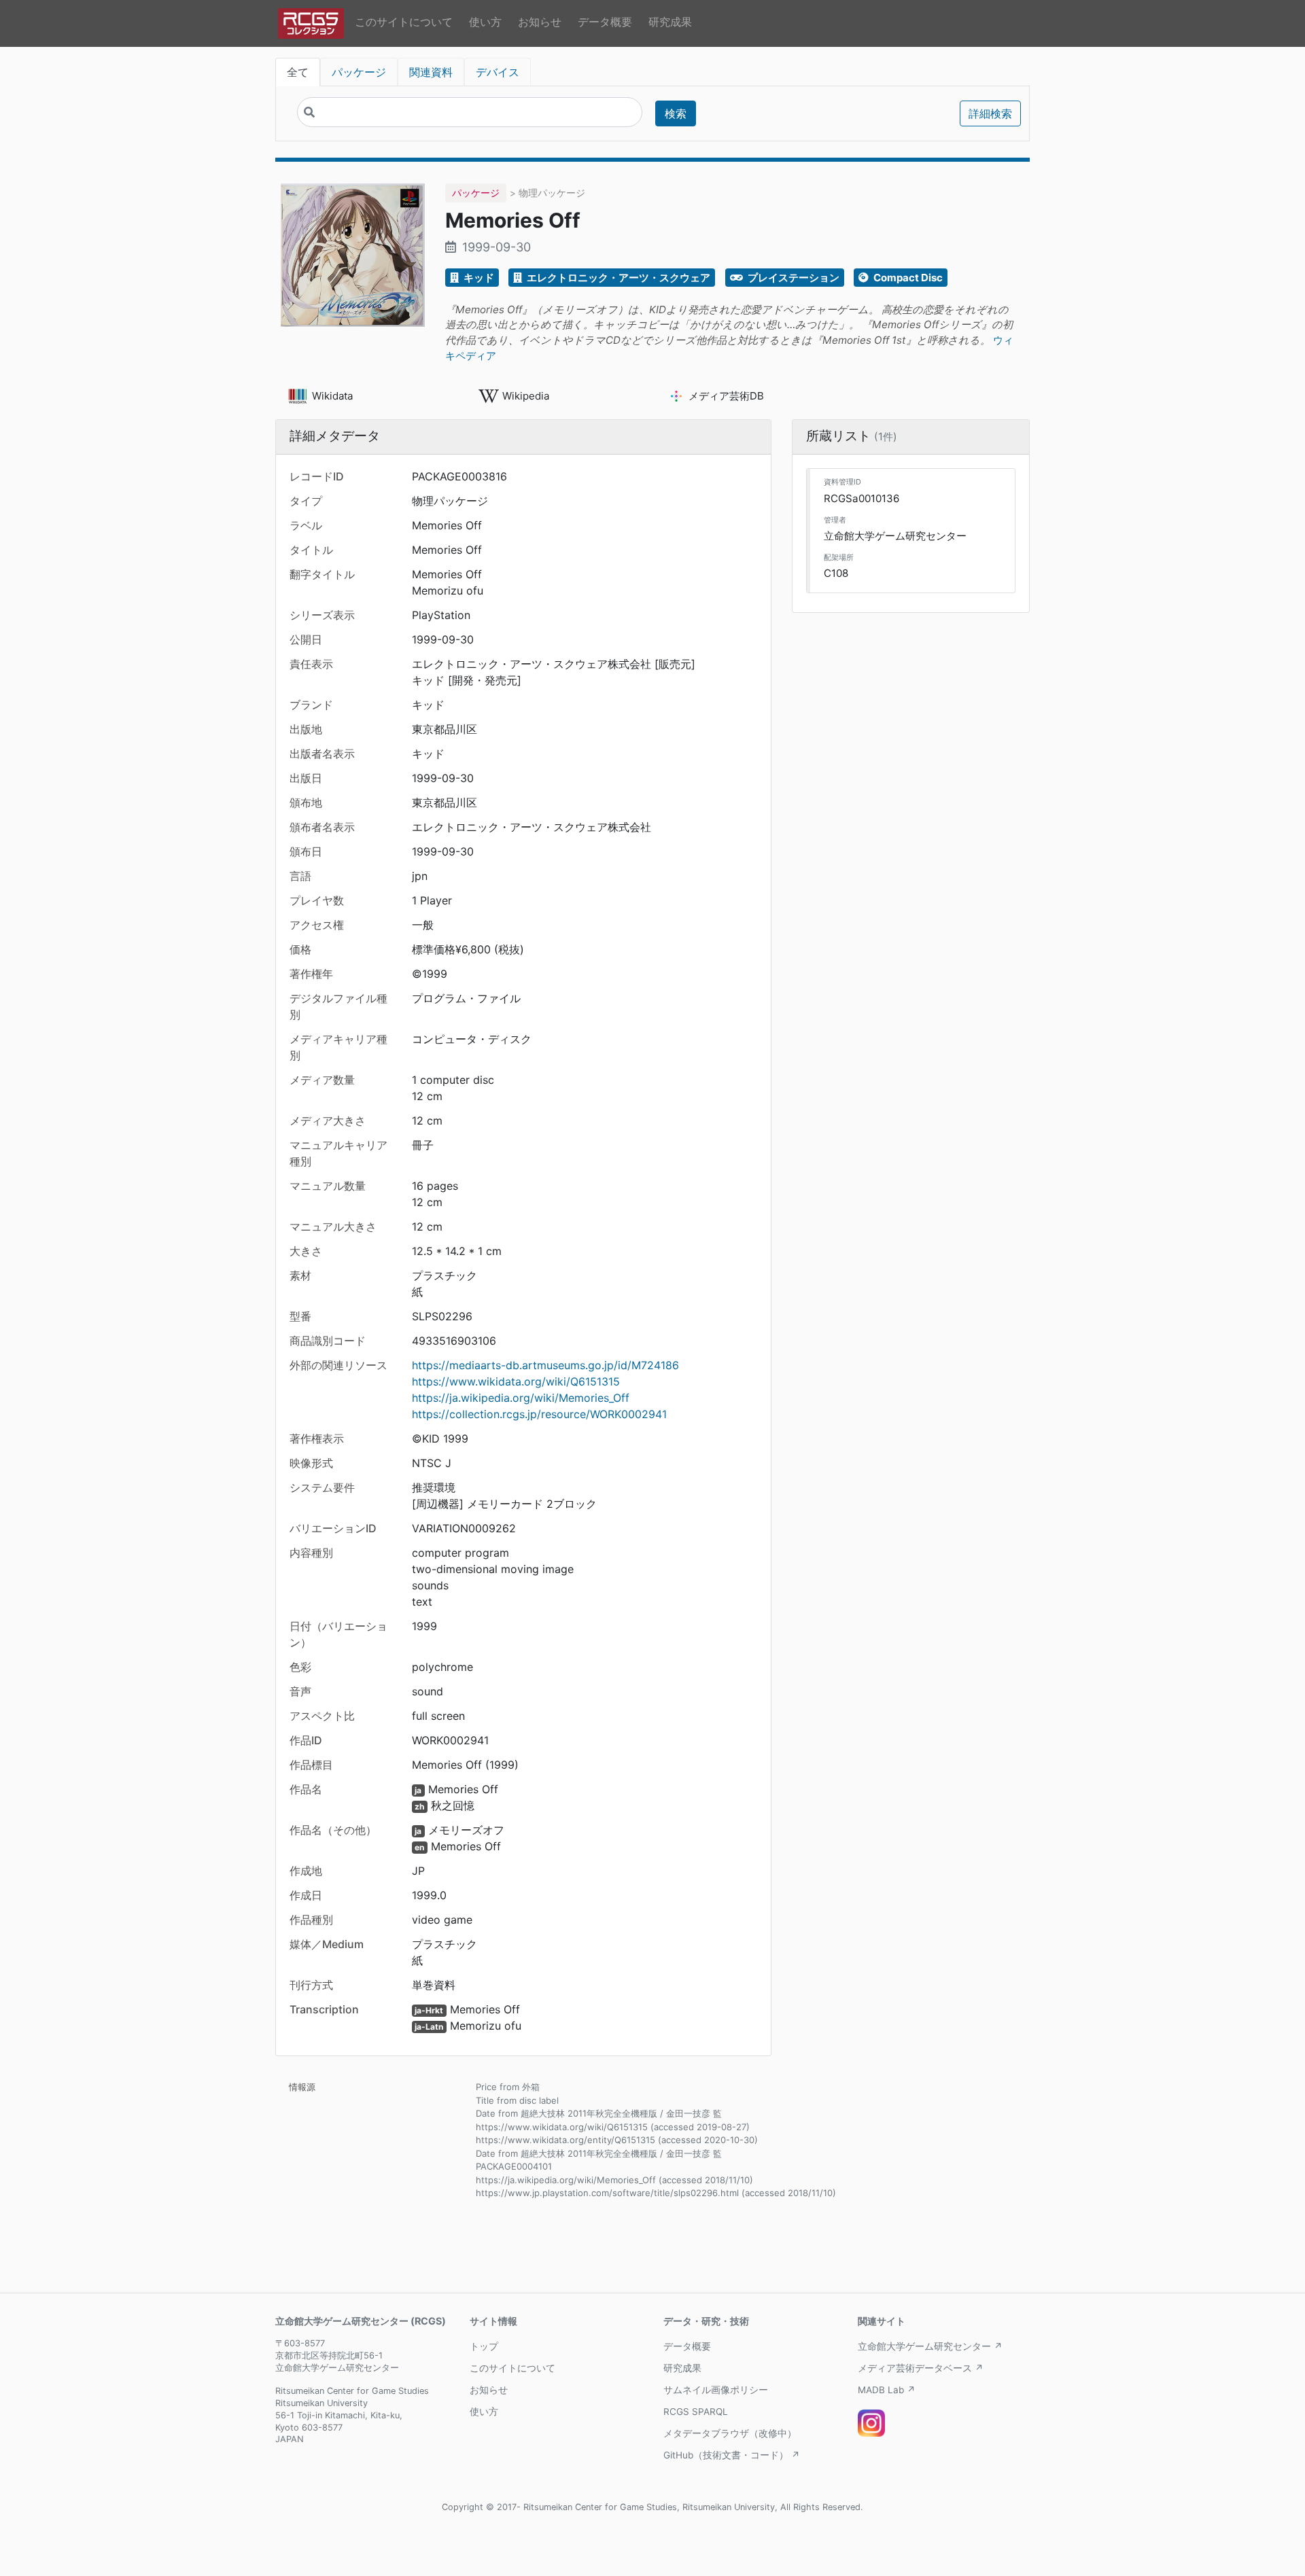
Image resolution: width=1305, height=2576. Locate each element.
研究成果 (670, 22)
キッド (478, 278)
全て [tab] (298, 72)
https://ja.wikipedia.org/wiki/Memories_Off (521, 1398)
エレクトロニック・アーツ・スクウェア (617, 278)
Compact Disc (907, 278)
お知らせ (540, 22)
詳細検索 (990, 113)
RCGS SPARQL (696, 2412)
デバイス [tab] (498, 72)
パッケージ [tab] (359, 72)
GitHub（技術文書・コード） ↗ (732, 2455)
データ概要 (605, 22)
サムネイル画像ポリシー (716, 2390)
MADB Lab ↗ (887, 2390)
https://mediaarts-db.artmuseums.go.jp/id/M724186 (545, 1365)
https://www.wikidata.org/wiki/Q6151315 (516, 1381)
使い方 (485, 22)
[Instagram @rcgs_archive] (871, 2423)
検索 (676, 113)
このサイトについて (404, 22)
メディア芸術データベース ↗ (921, 2368)
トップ (484, 2346)
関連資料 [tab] (431, 72)
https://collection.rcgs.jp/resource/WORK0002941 (539, 1414)
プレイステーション (793, 278)
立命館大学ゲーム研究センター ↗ (930, 2346)
